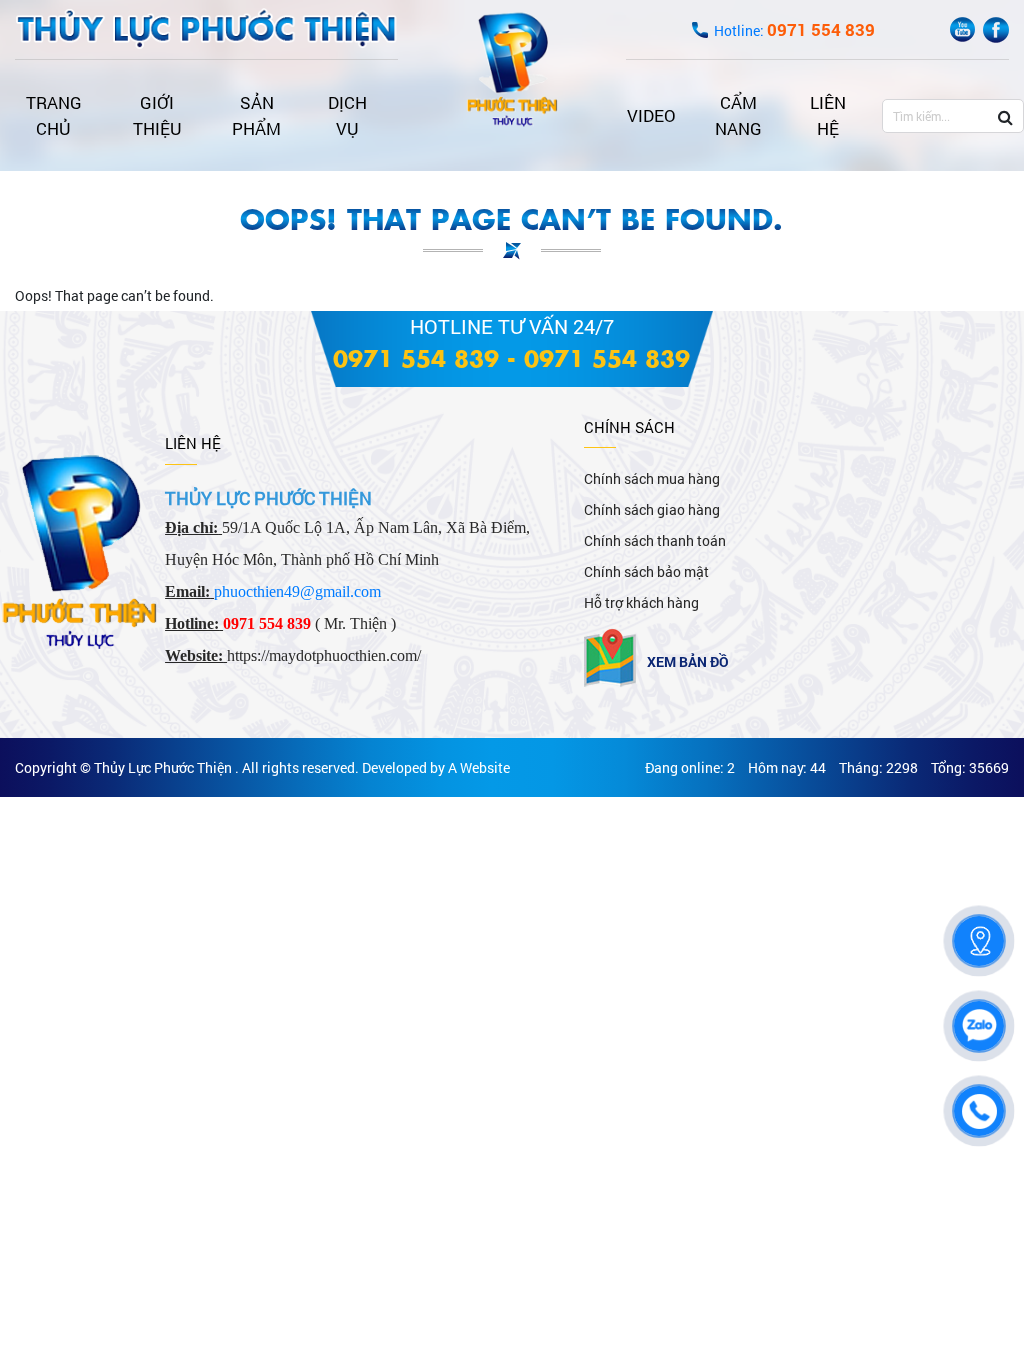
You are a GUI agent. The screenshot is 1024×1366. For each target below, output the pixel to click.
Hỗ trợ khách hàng (641, 602)
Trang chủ (54, 115)
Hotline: (794, 30)
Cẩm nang (738, 115)
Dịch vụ (347, 115)
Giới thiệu (157, 115)
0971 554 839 (416, 357)
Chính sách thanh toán (655, 540)
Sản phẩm (256, 115)
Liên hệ (828, 115)
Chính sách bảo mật (646, 571)
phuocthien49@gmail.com (297, 591)
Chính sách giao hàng (652, 509)
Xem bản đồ (688, 661)
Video (651, 115)
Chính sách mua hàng (652, 478)
